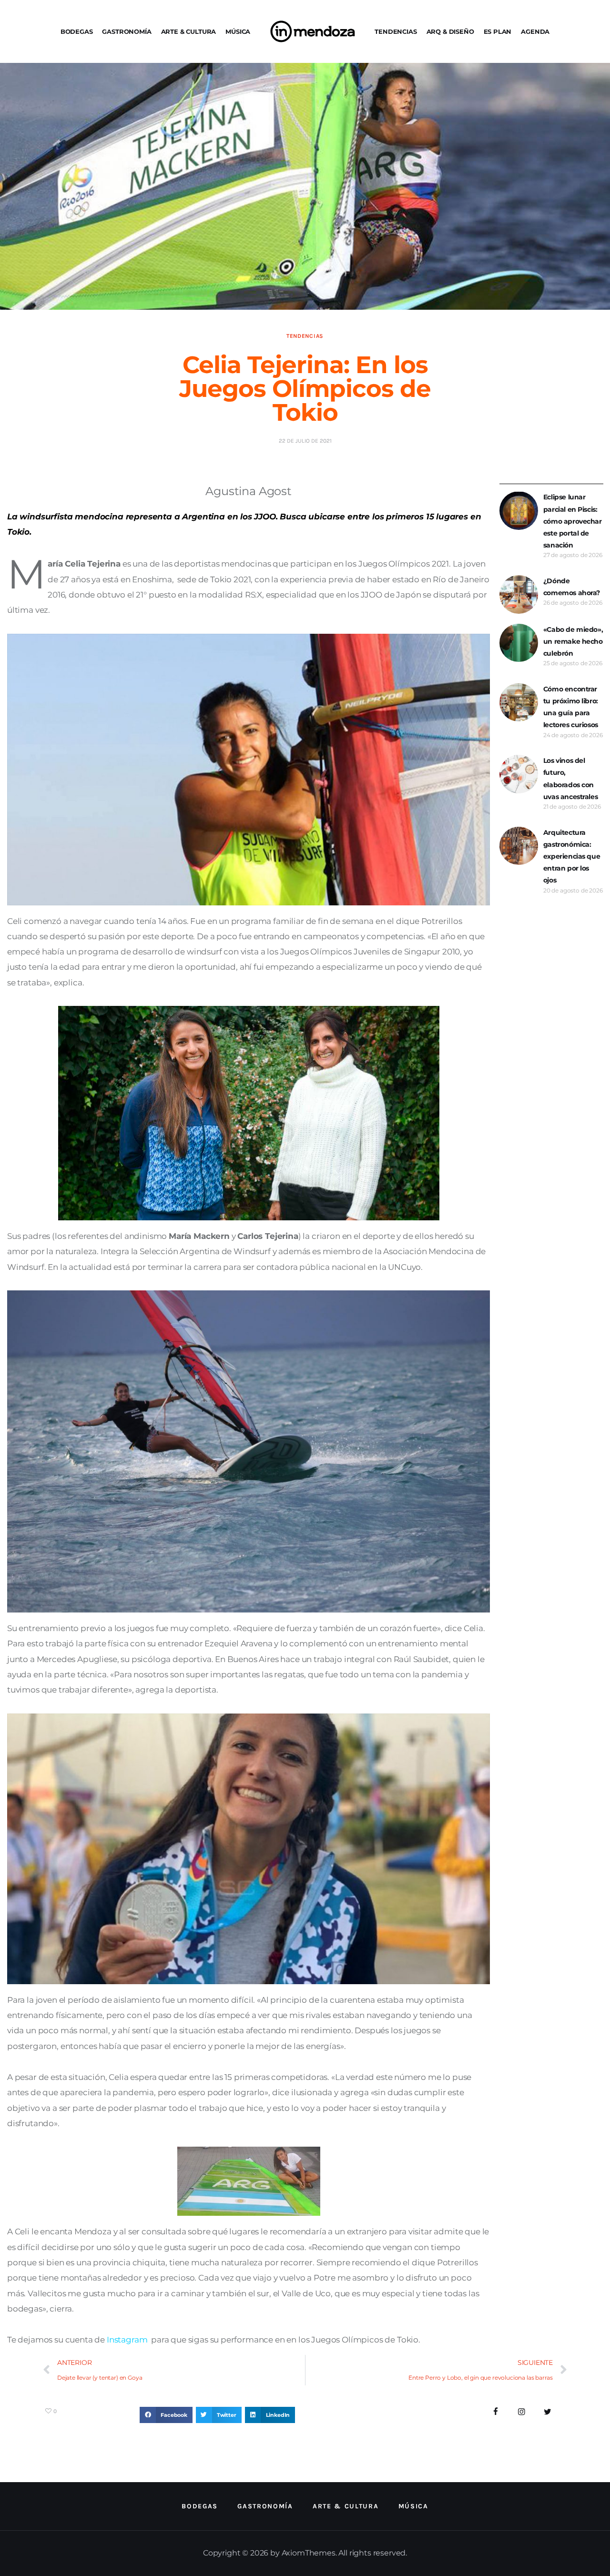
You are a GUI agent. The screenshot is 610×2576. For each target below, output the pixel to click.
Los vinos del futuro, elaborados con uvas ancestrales (570, 779)
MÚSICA (238, 31)
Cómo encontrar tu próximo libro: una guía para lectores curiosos (571, 707)
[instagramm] (522, 2412)
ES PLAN (498, 31)
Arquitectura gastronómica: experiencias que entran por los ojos (572, 857)
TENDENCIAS (396, 31)
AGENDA (535, 31)
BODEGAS (77, 31)
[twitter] (548, 2412)
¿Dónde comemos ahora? (572, 587)
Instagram (127, 2340)
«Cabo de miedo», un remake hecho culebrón (573, 641)
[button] (166, 2415)
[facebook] (496, 2412)
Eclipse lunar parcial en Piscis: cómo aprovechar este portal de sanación (573, 521)
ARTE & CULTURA (189, 31)
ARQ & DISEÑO (450, 31)
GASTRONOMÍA (127, 31)
